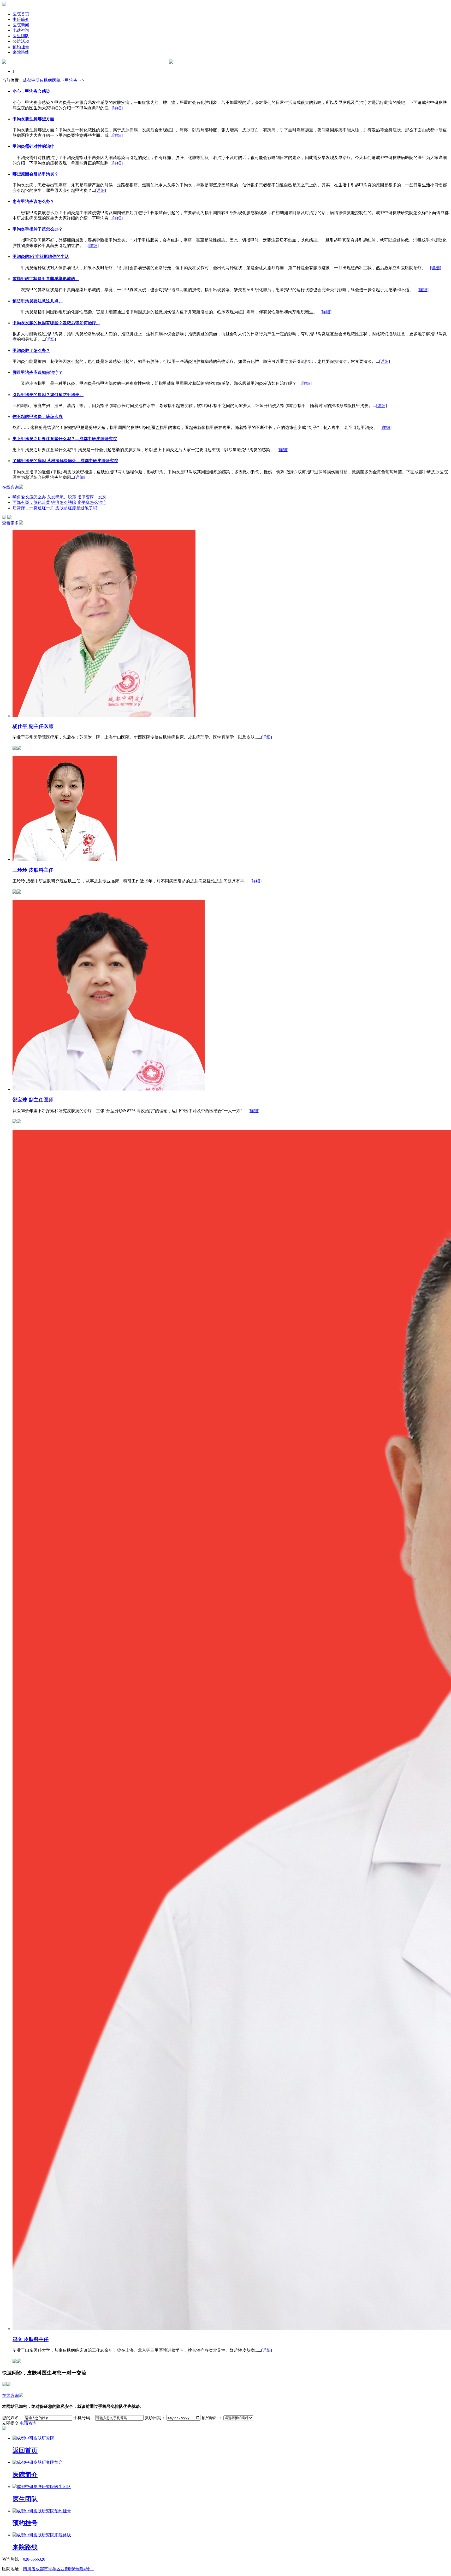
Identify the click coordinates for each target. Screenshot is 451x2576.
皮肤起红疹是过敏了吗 (76, 508)
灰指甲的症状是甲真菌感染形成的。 (46, 279)
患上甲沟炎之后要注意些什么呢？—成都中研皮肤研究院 (65, 439)
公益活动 (21, 41)
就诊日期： (155, 2418)
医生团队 (21, 36)
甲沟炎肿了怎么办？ (31, 350)
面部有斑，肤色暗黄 (31, 502)
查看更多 (10, 523)
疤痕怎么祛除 (64, 502)
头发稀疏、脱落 (62, 497)
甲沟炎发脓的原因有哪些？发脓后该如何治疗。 (56, 323)
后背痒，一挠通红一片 (33, 508)
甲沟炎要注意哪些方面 (33, 119)
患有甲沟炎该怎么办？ (33, 201)
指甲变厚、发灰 (92, 497)
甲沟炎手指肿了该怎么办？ (38, 229)
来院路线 (21, 52)
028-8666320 (34, 2559)
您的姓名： (13, 2418)
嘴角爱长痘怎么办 (29, 497)
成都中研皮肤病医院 (42, 80)
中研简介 (21, 19)
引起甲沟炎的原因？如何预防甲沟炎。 (48, 395)
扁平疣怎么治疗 (92, 502)
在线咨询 (10, 487)
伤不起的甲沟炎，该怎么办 (38, 417)
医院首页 (21, 14)
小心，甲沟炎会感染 (31, 91)
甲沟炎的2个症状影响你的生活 (41, 257)
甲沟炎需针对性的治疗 (33, 146)
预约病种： (212, 2418)
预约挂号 (21, 47)
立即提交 (10, 2423)
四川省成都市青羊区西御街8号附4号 (58, 2569)
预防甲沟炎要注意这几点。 (38, 301)
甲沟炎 (71, 80)
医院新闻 (21, 25)
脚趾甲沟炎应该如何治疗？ (38, 372)
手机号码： (84, 2418)
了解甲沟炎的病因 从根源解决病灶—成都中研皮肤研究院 (65, 461)
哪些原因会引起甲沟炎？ (35, 174)
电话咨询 (21, 30)
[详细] (117, 108)
